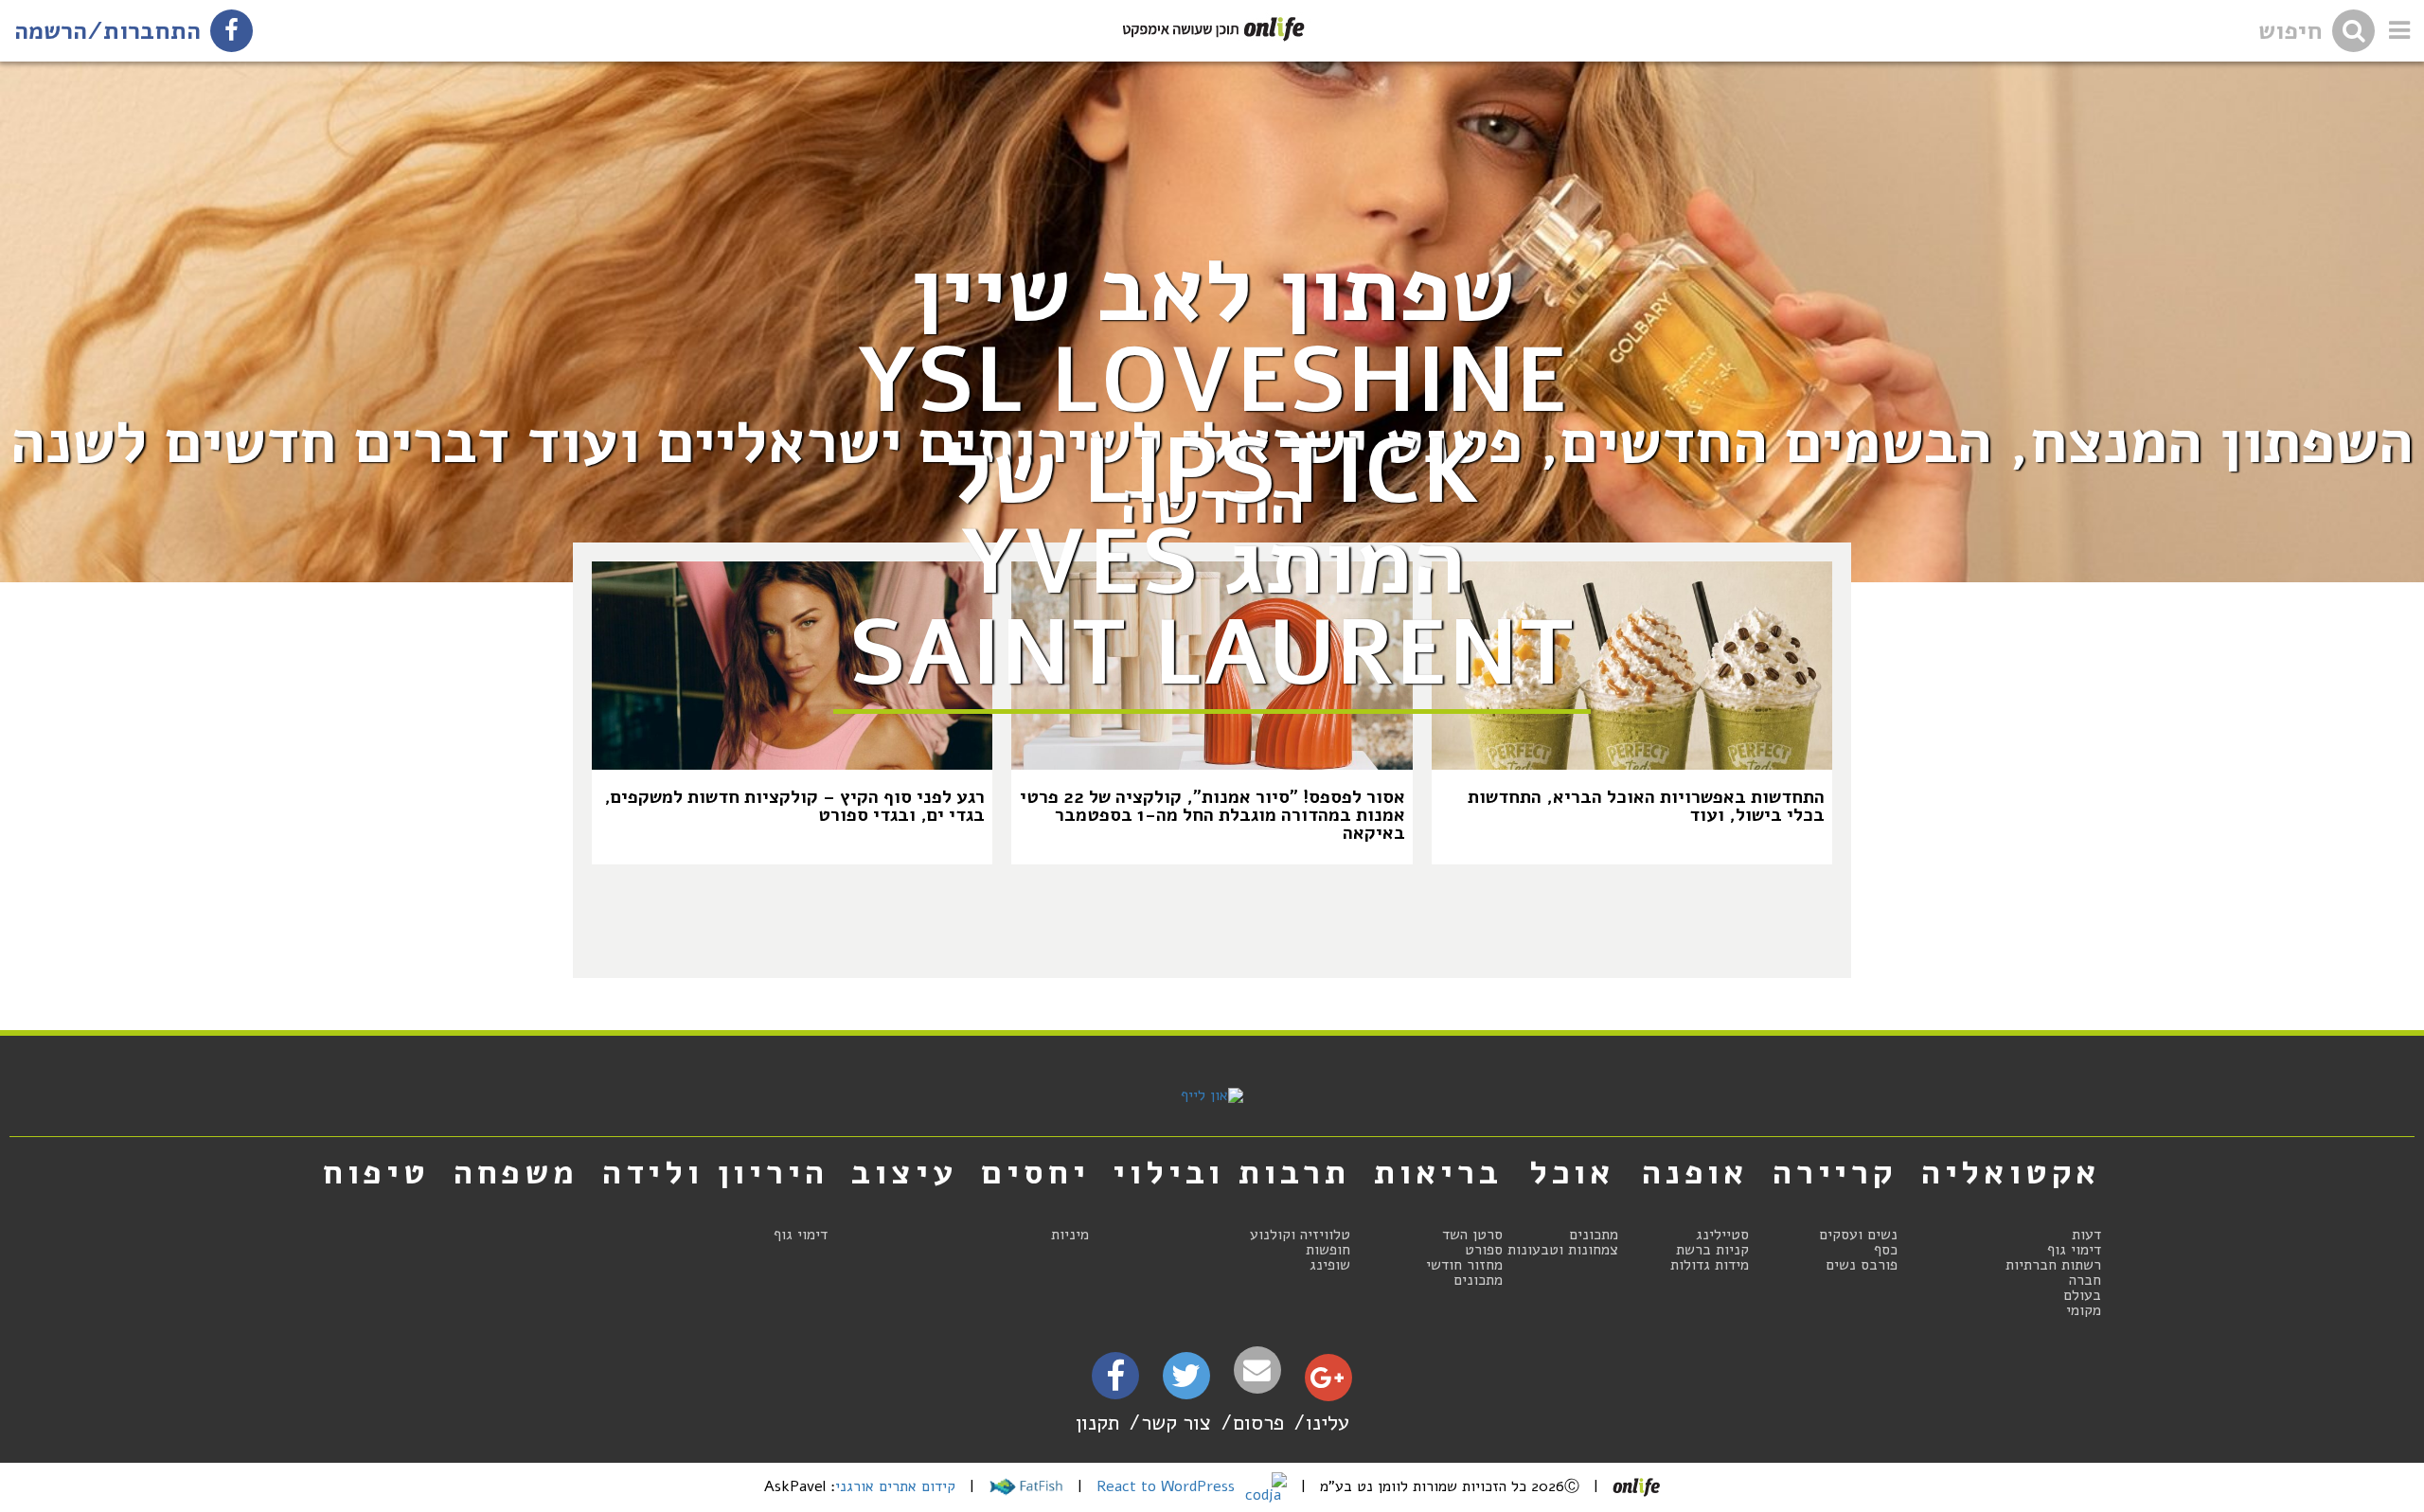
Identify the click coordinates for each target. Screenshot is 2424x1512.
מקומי (2084, 1310)
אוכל (1572, 1172)
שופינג (1330, 1265)
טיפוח (376, 1172)
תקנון (1097, 1423)
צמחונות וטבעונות (1563, 1250)
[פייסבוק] (1115, 1382)
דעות (2086, 1235)
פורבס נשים (1862, 1265)
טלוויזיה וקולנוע (1300, 1235)
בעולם (2082, 1295)
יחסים (1035, 1172)
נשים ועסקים (1858, 1235)
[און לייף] (1212, 1095)
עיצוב (904, 1172)
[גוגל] (1327, 1382)
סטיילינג (1722, 1235)
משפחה (516, 1172)
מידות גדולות (1710, 1265)
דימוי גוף (2074, 1250)
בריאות (1438, 1172)
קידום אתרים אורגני (895, 1486)
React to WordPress (1168, 1486)
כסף (1886, 1250)
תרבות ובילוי (1231, 1172)
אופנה (1695, 1172)
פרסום (1258, 1423)
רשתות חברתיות (2053, 1265)
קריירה (1835, 1172)
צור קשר (1176, 1423)
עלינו (1328, 1423)
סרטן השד (1472, 1235)
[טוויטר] (1186, 1382)
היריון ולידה (715, 1172)
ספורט (1484, 1250)
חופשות (1328, 1250)
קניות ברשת (1712, 1250)
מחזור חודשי (1464, 1265)
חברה (2085, 1280)
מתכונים (1594, 1235)
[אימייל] (1257, 1370)
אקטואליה (2011, 1172)
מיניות (1070, 1235)
